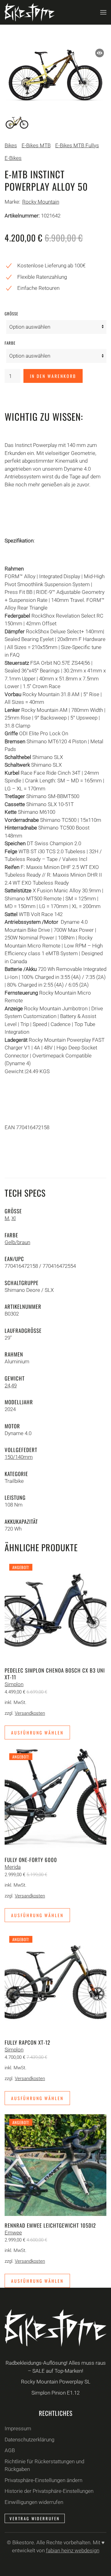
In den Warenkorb (53, 376)
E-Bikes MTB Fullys (77, 145)
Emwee (13, 2233)
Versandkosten (30, 1713)
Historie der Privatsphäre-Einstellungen (49, 2491)
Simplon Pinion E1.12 (55, 2393)
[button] (103, 12)
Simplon (14, 1684)
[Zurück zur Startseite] (30, 12)
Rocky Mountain (41, 202)
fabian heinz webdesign (73, 2550)
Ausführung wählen (37, 1732)
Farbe (10, 343)
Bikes (11, 145)
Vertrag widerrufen (35, 2518)
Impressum (18, 2428)
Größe (11, 314)
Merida (13, 1867)
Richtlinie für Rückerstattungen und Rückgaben (44, 2465)
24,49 (11, 1385)
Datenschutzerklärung (29, 2440)
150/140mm (19, 1457)
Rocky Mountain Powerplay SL (56, 2382)
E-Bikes (13, 158)
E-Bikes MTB (36, 145)
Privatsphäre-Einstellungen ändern (43, 2480)
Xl (14, 1218)
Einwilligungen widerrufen (34, 2502)
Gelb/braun (17, 1242)
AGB (10, 2450)
